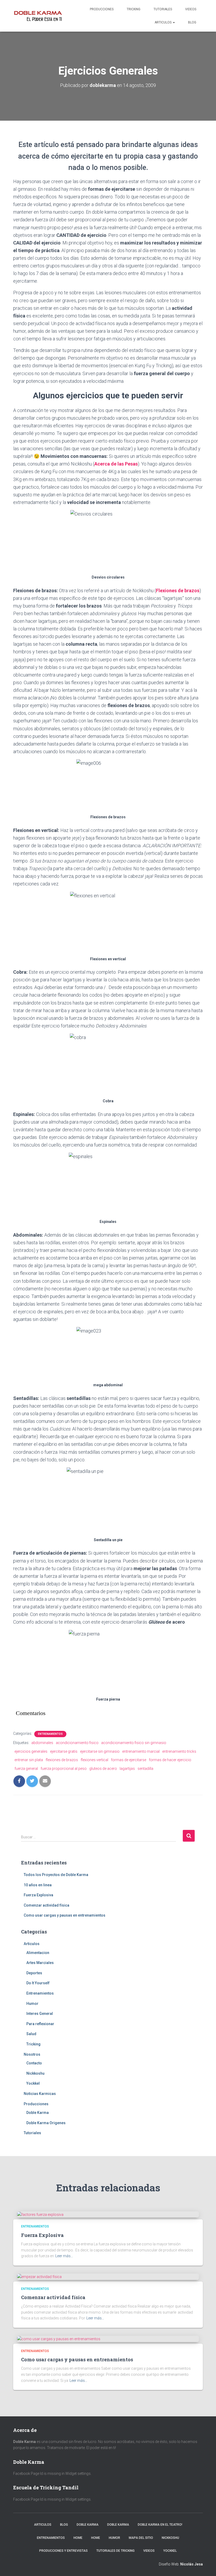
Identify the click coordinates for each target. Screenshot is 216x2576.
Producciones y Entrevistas (63, 2551)
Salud (31, 2034)
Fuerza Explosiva (38, 1895)
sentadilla (145, 1769)
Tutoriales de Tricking (116, 2551)
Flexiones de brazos (178, 591)
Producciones (102, 9)
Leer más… (64, 2256)
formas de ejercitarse (129, 1760)
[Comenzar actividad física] (39, 2276)
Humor (32, 2004)
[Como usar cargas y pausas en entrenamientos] (59, 2339)
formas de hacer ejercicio (170, 1760)
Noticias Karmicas (40, 2094)
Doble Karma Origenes (46, 2123)
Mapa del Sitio (141, 2538)
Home (78, 2538)
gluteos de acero (103, 1769)
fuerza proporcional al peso (64, 1769)
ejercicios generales (31, 1751)
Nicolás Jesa (192, 2564)
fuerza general (26, 1769)
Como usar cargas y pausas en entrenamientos (65, 1915)
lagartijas (127, 1769)
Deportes (34, 1973)
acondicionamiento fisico (77, 1743)
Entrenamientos (50, 1734)
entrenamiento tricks (179, 1751)
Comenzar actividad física (46, 1905)
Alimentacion (38, 1953)
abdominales (42, 1743)
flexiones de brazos (62, 1760)
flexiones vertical (94, 1760)
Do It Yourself (38, 1983)
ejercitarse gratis (64, 1751)
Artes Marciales (40, 1963)
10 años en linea (38, 1885)
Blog (192, 22)
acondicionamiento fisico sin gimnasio (134, 1743)
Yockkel (33, 2083)
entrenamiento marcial (141, 1751)
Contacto (34, 2063)
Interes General (40, 2014)
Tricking (134, 9)
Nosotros (32, 2054)
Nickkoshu (35, 2073)
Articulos (163, 22)
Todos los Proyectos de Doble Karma (56, 1875)
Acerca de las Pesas (116, 464)
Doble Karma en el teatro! (160, 2525)
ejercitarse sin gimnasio (100, 1751)
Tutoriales (163, 9)
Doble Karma (38, 2113)
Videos (191, 9)
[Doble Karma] (38, 16)
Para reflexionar (40, 2024)
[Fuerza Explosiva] (40, 2214)
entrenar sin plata (29, 1760)
